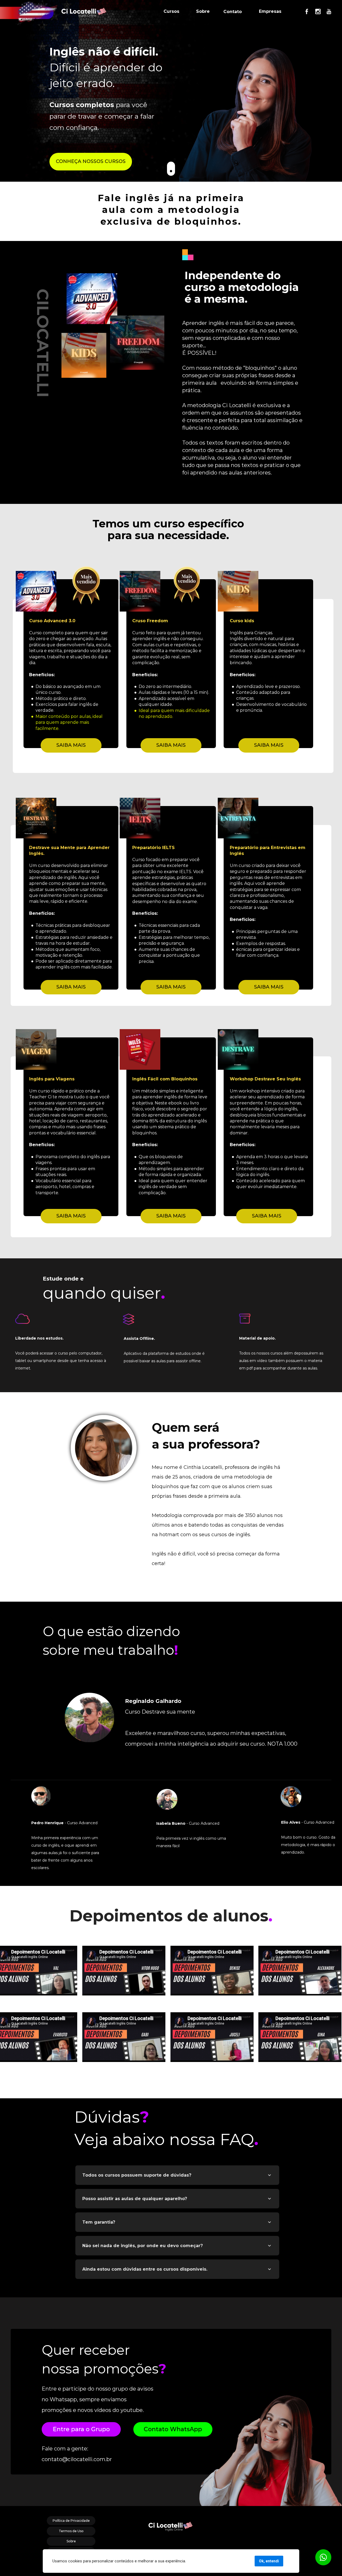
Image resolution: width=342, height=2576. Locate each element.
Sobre (203, 11)
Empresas (270, 11)
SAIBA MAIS (71, 745)
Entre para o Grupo (81, 2429)
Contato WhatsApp (173, 2429)
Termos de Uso (71, 2531)
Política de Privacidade (71, 2521)
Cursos (171, 11)
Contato (233, 12)
